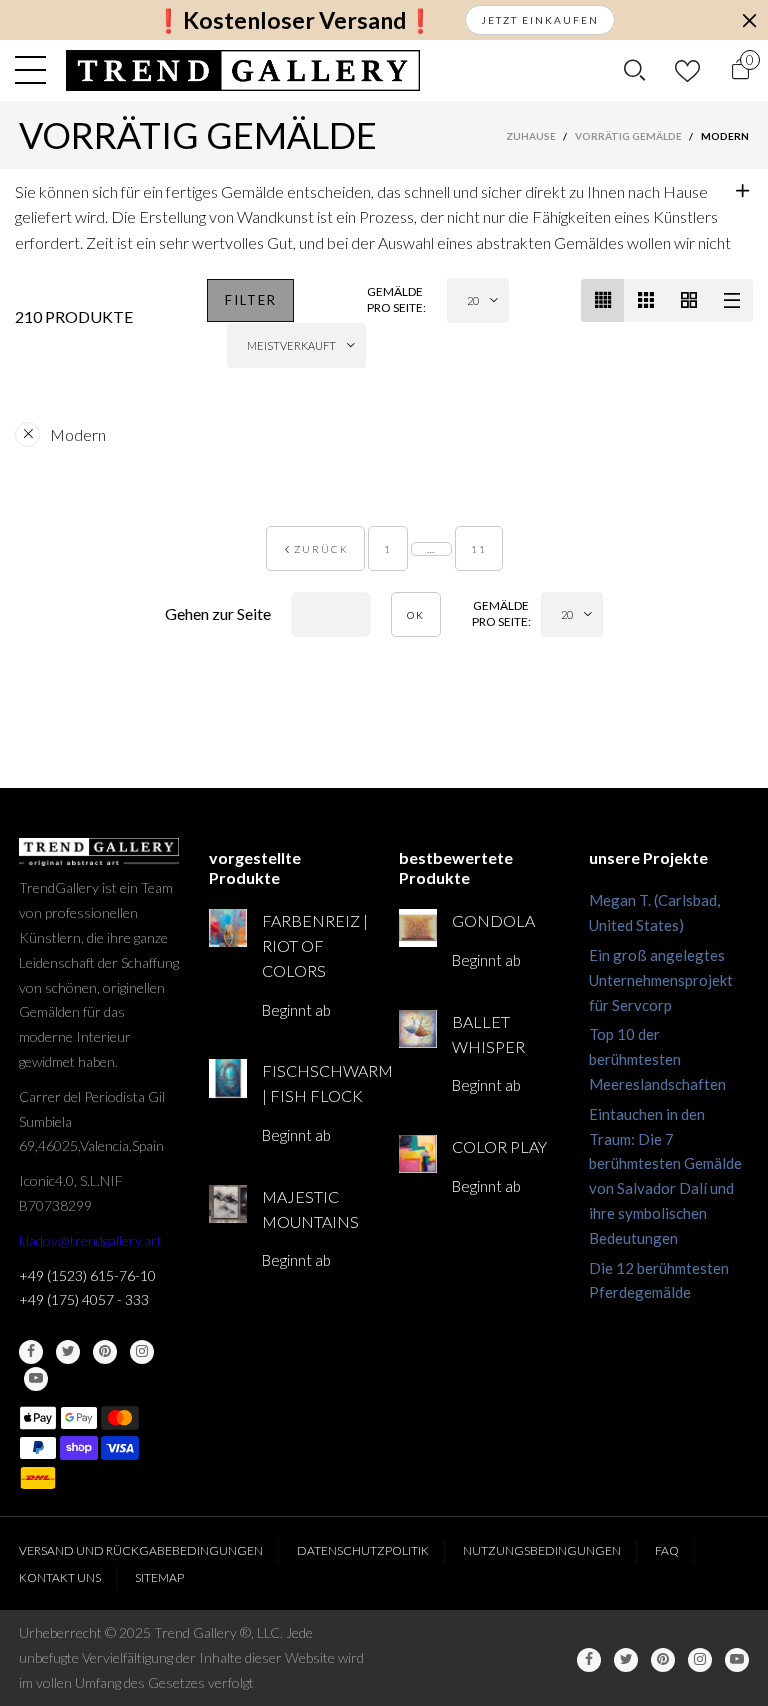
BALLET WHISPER (488, 1034)
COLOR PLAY (499, 1146)
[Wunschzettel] (687, 70)
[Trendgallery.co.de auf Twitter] (68, 1352)
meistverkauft (291, 345)
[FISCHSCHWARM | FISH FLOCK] (228, 1078)
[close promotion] (749, 20)
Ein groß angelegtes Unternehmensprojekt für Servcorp (661, 980)
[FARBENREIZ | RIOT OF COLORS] (228, 928)
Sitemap (159, 1577)
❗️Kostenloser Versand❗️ (294, 20)
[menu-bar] (35, 70)
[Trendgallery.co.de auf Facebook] (31, 1352)
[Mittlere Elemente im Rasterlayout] (602, 300)
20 (473, 300)
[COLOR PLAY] (418, 1154)
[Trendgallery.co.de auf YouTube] (36, 1379)
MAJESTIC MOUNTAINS (310, 1209)
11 (479, 549)
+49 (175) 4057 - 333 (84, 1299)
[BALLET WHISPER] (418, 1029)
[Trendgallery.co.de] (243, 70)
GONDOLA (493, 920)
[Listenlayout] (731, 300)
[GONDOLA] (418, 928)
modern (78, 434)
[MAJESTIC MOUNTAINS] (228, 1204)
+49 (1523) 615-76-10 (87, 1275)
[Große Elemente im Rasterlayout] (645, 300)
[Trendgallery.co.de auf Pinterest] (105, 1352)
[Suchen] (634, 70)
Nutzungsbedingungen (542, 1550)
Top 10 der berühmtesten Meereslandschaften (657, 1059)
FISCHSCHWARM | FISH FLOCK (315, 1083)
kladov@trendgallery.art (90, 1240)
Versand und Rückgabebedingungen (141, 1550)
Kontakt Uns (60, 1577)
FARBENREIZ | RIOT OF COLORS (315, 945)
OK (416, 615)
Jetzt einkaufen (540, 20)
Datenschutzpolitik (363, 1550)
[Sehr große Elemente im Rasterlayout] (688, 300)
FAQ (667, 1550)
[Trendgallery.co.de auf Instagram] (142, 1352)
